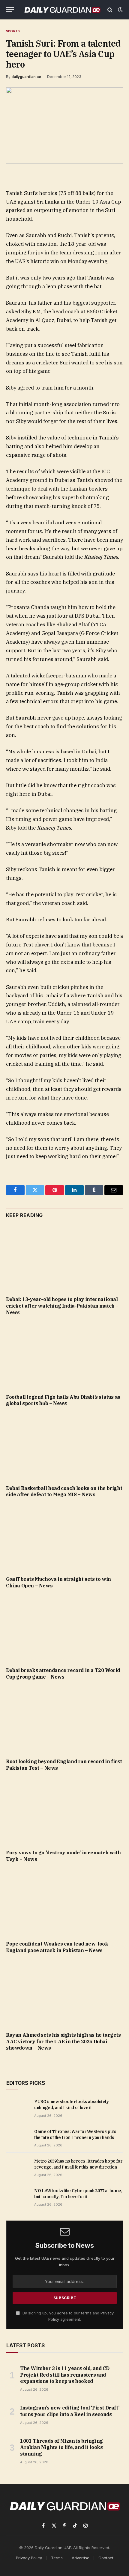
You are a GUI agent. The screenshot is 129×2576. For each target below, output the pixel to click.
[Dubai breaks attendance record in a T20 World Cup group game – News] (64, 1630)
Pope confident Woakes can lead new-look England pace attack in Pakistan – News (57, 1947)
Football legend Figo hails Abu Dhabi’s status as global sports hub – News (63, 1400)
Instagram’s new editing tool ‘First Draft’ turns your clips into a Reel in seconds (70, 2411)
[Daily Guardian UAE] (62, 10)
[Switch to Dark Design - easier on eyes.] (120, 10)
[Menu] (10, 10)
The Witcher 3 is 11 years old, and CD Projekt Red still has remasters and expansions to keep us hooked (65, 2375)
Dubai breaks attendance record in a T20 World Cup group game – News (63, 1673)
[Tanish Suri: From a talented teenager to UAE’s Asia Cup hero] (64, 125)
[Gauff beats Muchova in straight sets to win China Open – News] (64, 1539)
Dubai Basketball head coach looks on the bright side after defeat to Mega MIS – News (64, 1491)
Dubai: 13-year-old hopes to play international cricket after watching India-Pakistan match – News (62, 1306)
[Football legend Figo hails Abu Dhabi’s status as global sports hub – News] (64, 1356)
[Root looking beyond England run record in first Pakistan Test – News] (64, 1721)
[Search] (110, 10)
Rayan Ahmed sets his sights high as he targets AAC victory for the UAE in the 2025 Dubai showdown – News (63, 2041)
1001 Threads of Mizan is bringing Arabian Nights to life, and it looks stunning (61, 2447)
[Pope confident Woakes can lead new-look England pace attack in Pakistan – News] (64, 1903)
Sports (13, 31)
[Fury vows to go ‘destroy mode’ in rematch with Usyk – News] (64, 1812)
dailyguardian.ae (26, 77)
